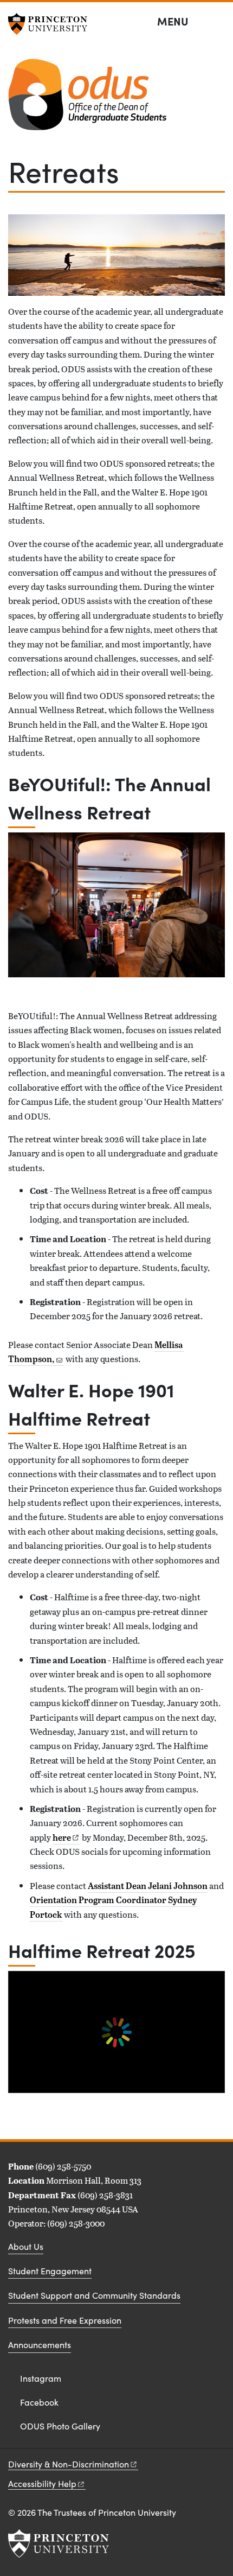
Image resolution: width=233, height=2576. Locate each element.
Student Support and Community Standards (94, 2295)
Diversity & (69, 2464)
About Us (26, 2246)
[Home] (87, 99)
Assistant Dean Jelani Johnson (148, 1886)
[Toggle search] (218, 22)
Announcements (40, 2345)
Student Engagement (50, 2270)
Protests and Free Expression (65, 2320)
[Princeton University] (51, 24)
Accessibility (42, 2483)
